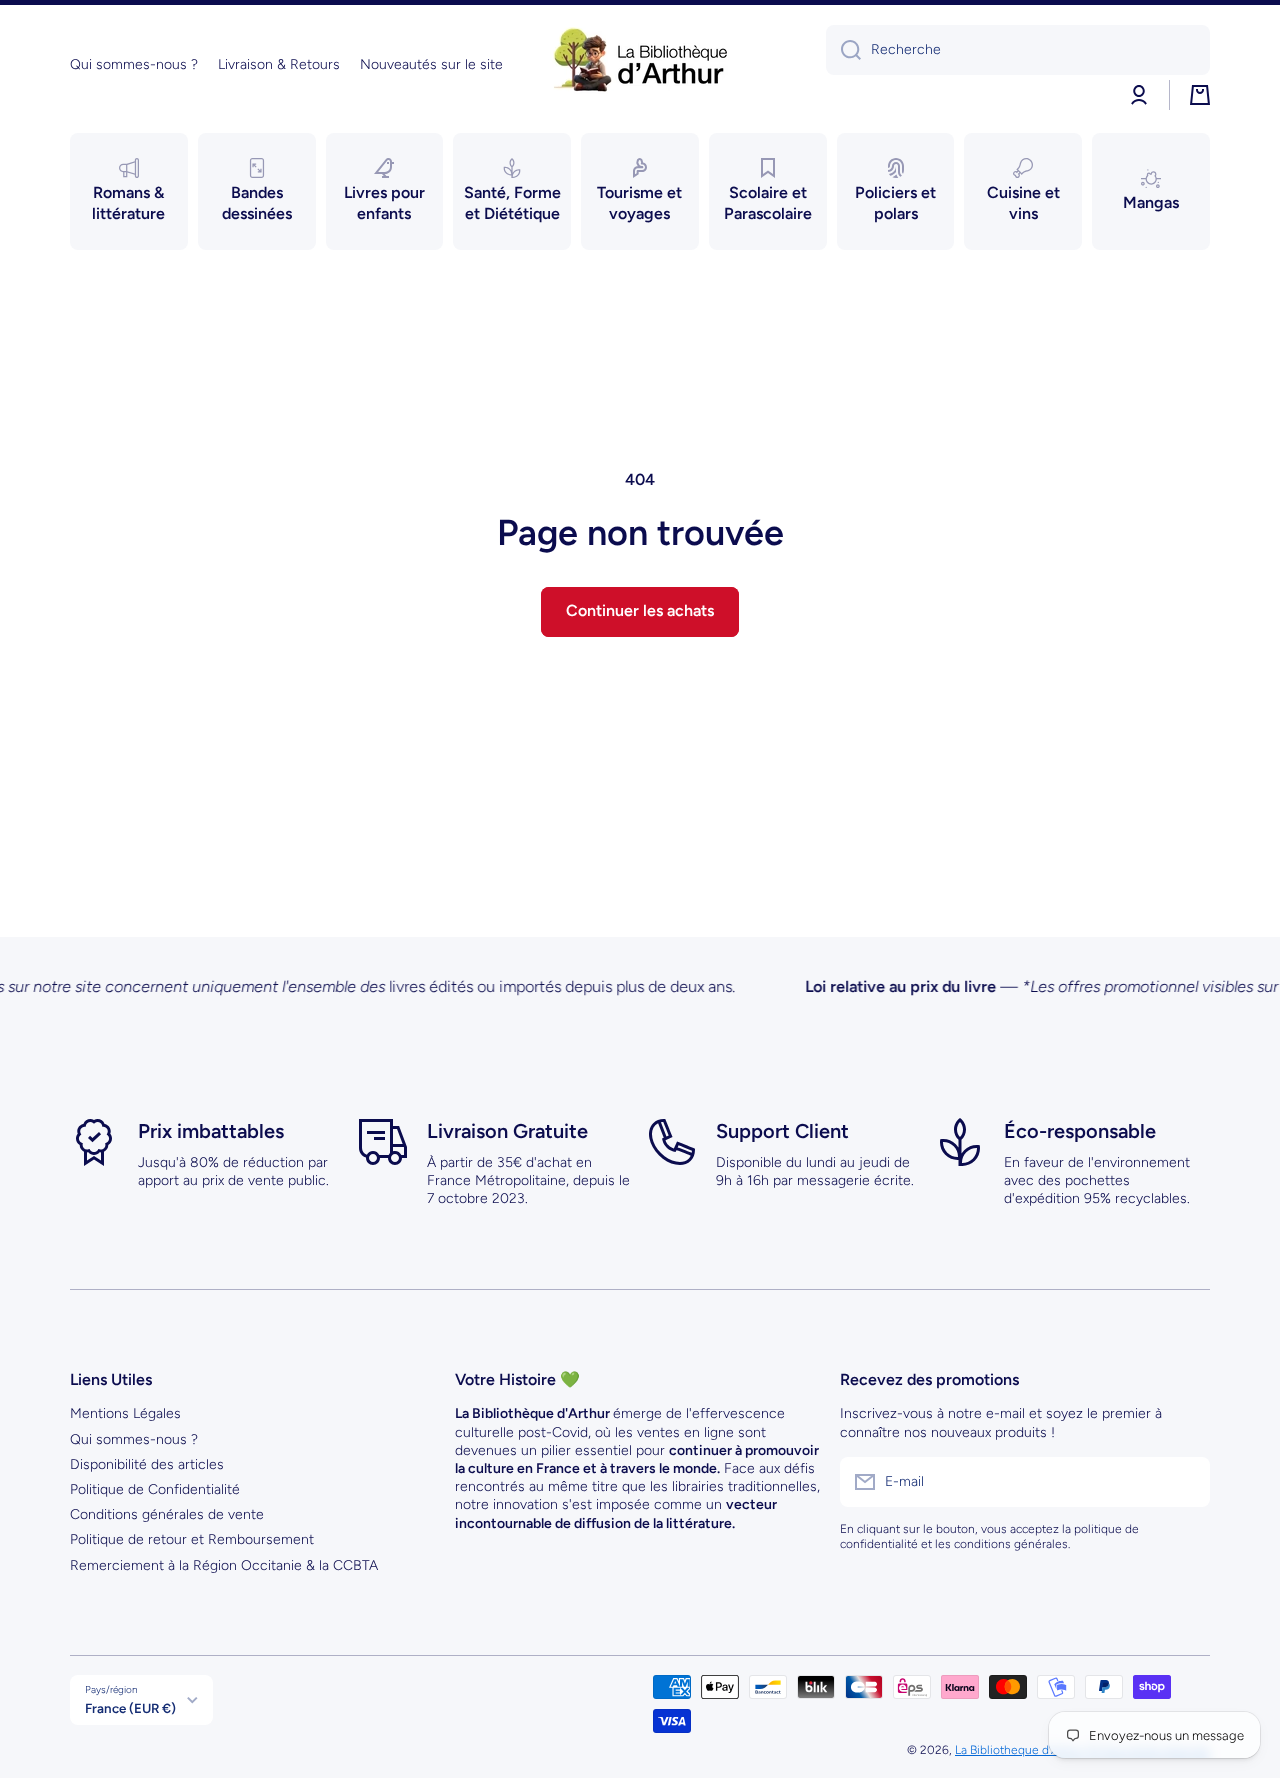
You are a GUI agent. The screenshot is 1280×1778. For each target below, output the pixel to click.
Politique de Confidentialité (155, 1489)
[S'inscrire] (1185, 1482)
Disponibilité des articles (147, 1464)
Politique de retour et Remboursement (192, 1539)
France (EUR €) (130, 1708)
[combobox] (1018, 50)
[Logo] (640, 65)
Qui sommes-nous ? (134, 1439)
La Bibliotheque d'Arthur (1020, 1750)
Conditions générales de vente (167, 1514)
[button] (1200, 95)
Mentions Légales (125, 1413)
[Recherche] (843, 50)
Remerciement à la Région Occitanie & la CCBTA (224, 1565)
